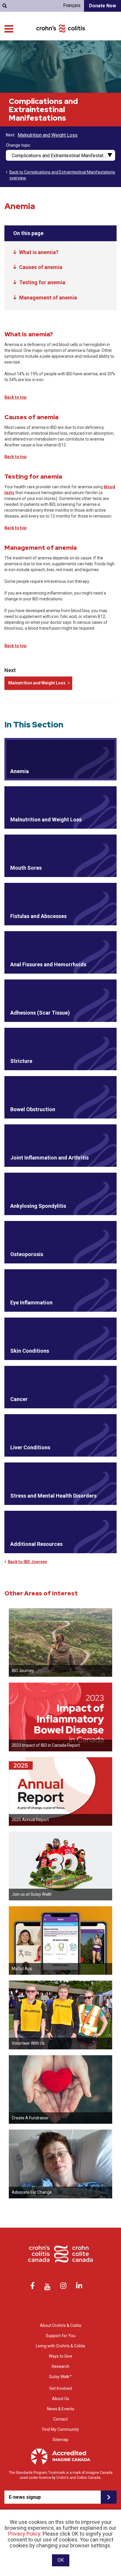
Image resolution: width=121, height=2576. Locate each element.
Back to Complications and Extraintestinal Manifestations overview (62, 175)
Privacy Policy (24, 2534)
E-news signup (25, 2497)
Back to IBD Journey (27, 1562)
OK (61, 2560)
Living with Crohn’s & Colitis (60, 2346)
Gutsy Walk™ (60, 2377)
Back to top (15, 397)
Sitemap (60, 2440)
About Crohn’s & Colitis (61, 2325)
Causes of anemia (41, 267)
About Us (60, 2399)
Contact (60, 2419)
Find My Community (61, 2429)
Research (60, 2366)
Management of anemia (48, 298)
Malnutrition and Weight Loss (48, 135)
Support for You (61, 2336)
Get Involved (61, 2388)
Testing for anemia (42, 282)
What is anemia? (39, 252)
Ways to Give (60, 2356)
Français (72, 5)
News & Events (61, 2409)
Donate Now (102, 6)
